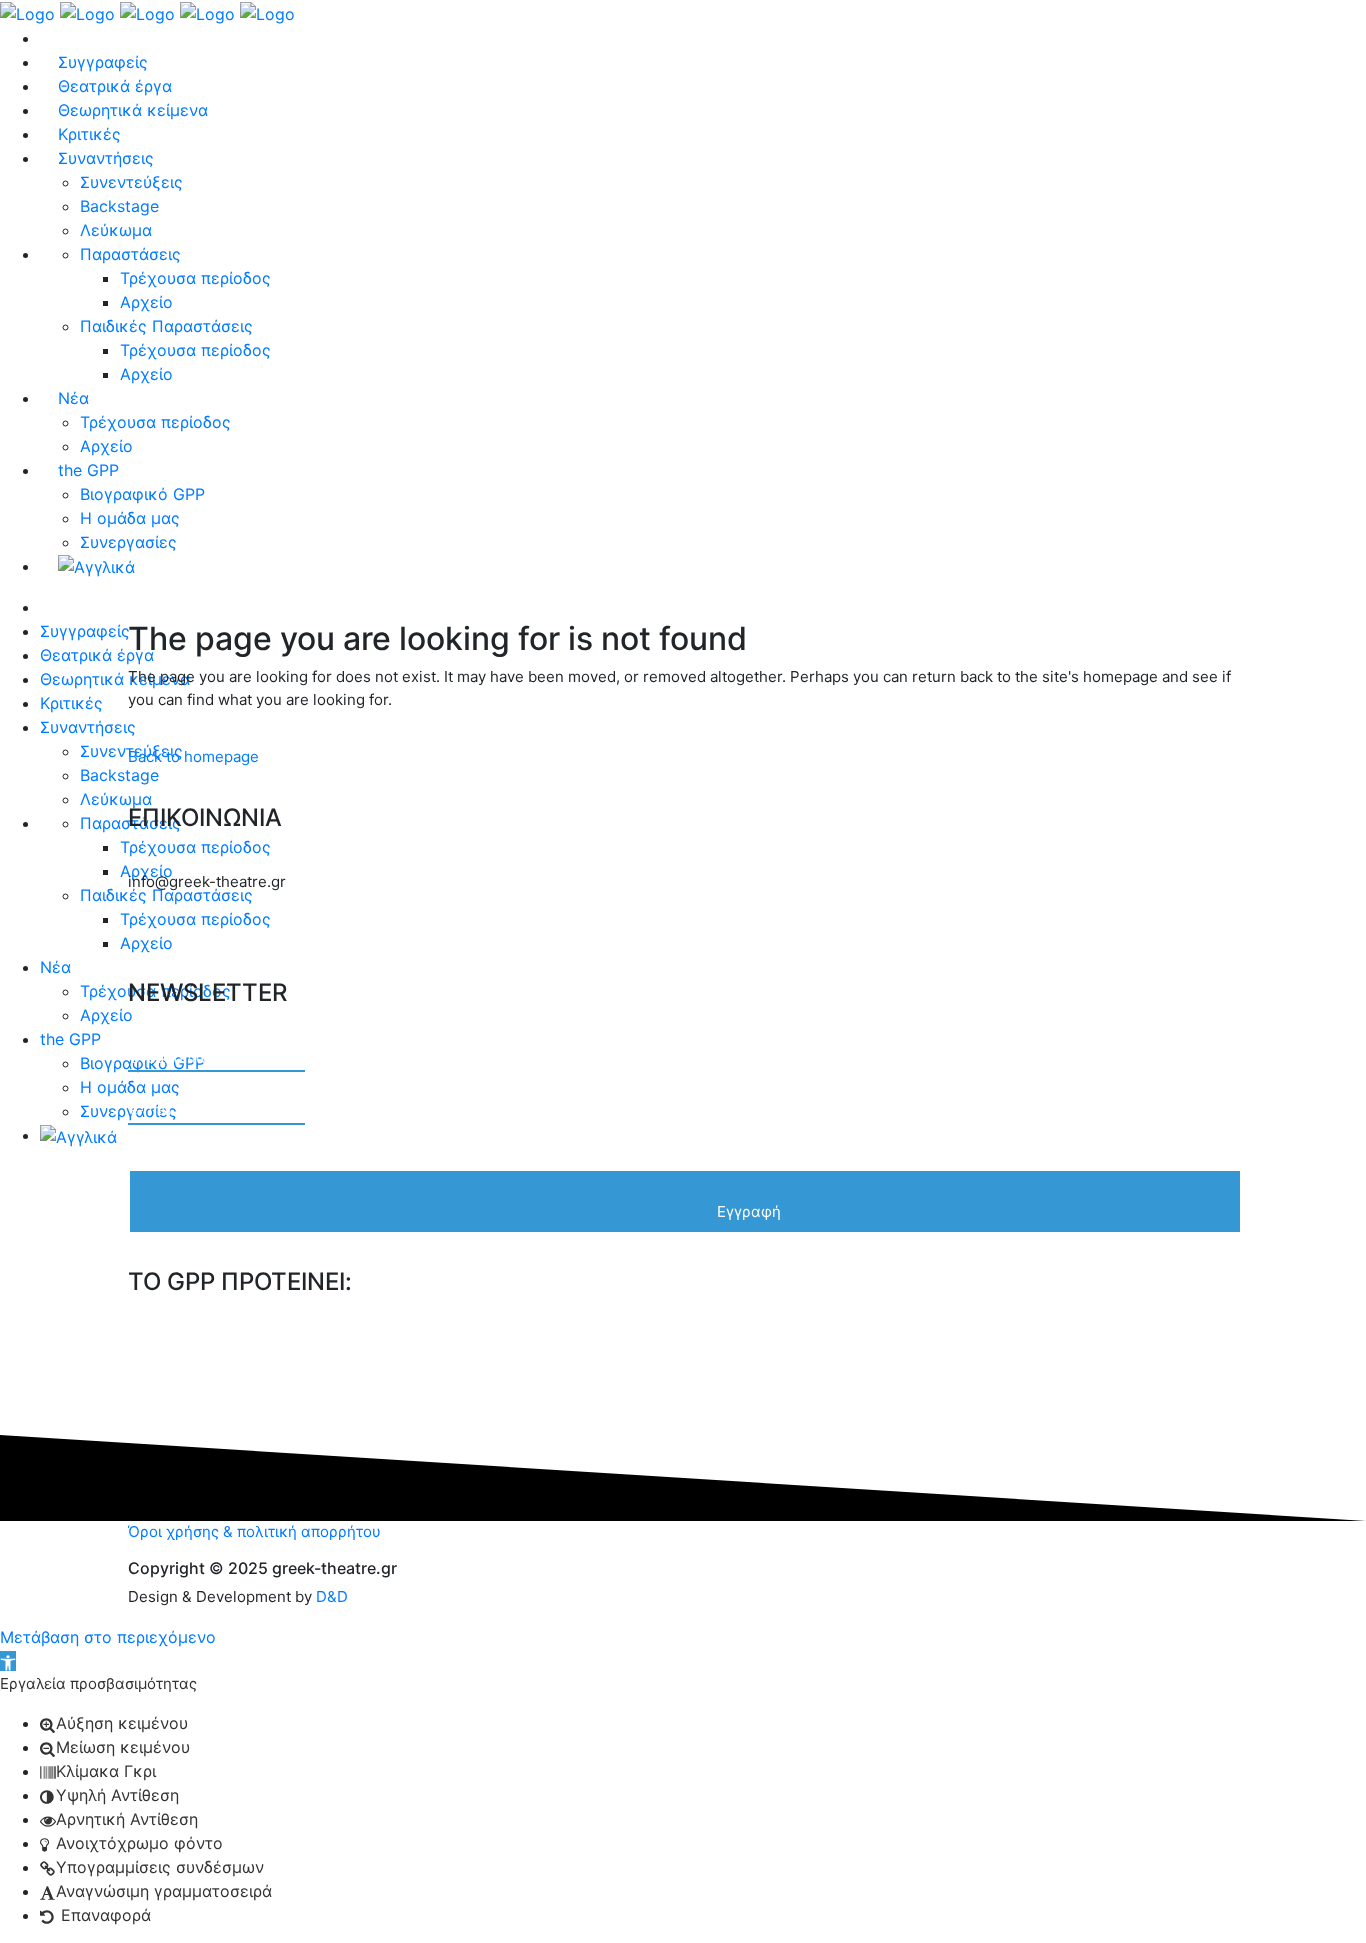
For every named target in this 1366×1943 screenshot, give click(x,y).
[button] (8, 1661)
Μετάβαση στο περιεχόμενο (108, 1637)
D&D (332, 1596)
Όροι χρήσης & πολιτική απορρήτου (254, 1531)
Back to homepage (193, 756)
